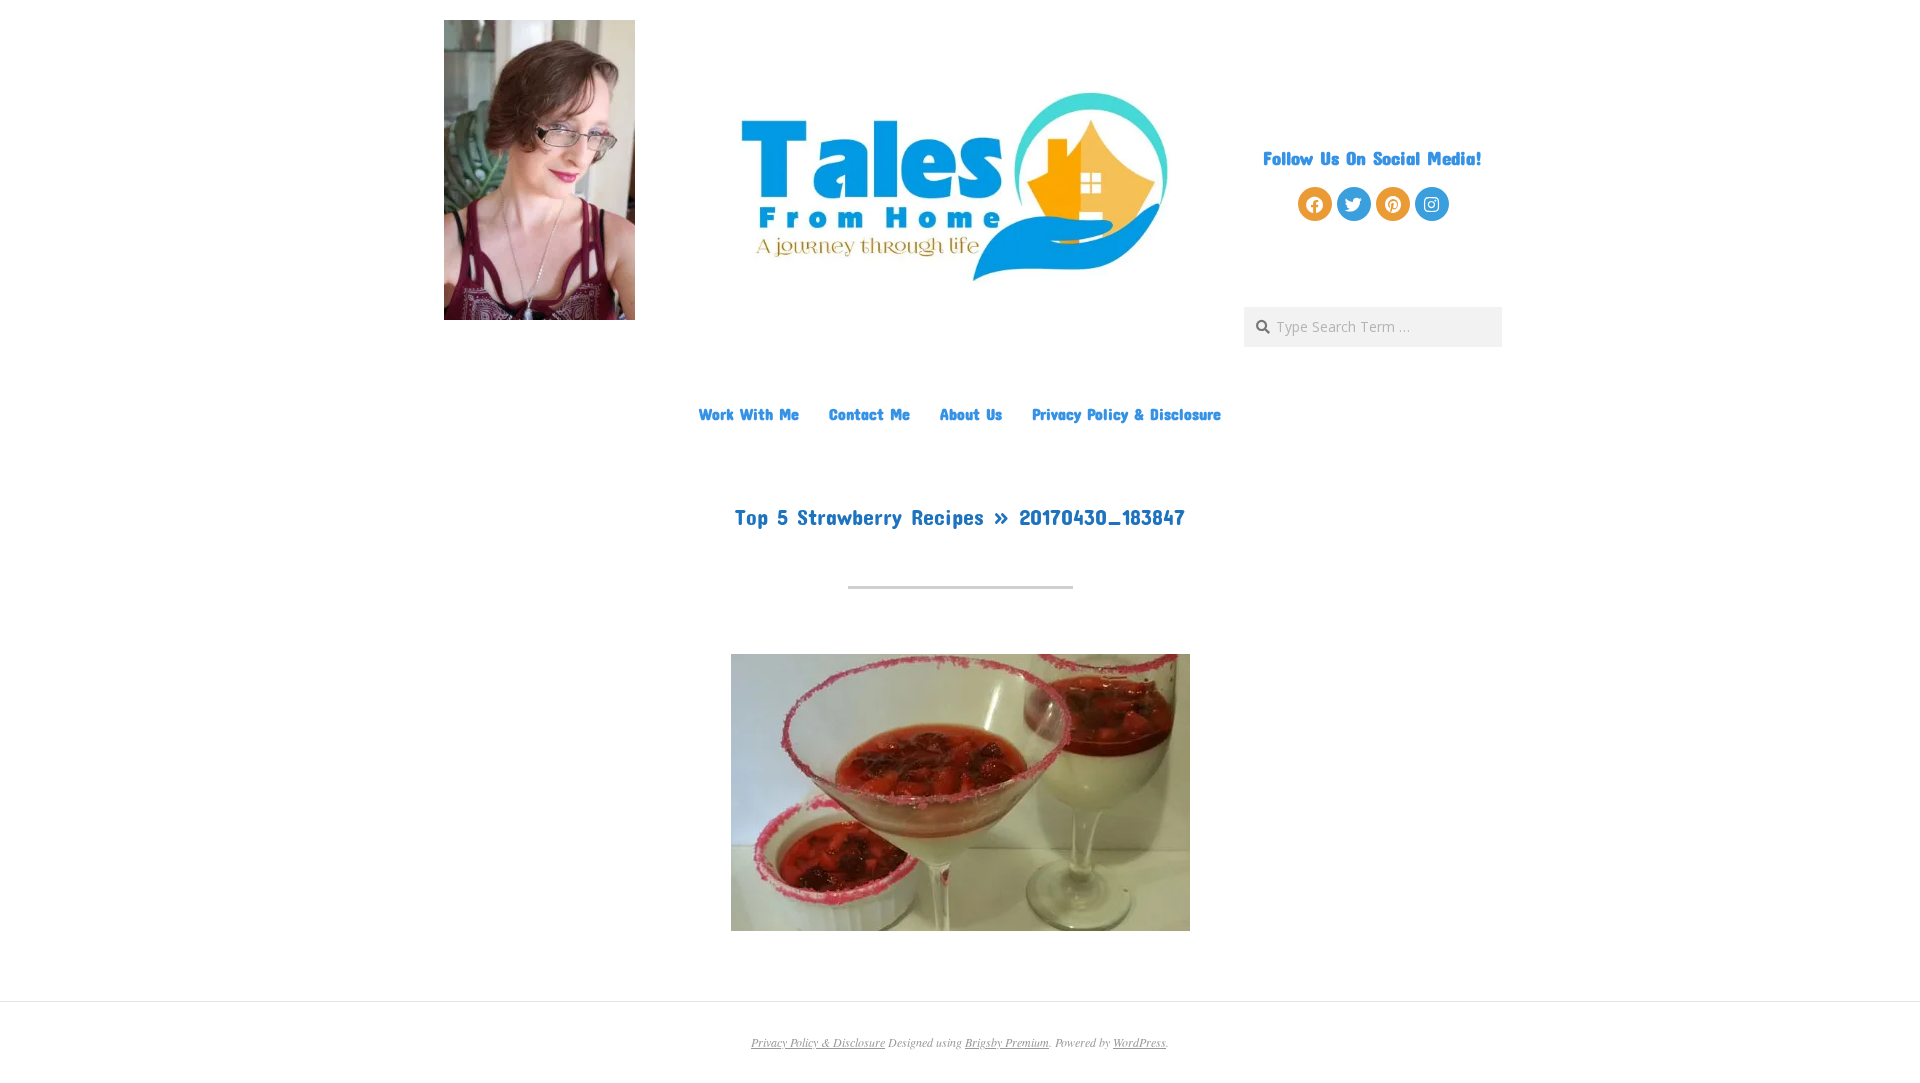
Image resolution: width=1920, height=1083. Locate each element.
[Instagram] (1432, 204)
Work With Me (749, 413)
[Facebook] (1315, 204)
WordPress (1139, 1042)
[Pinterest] (1393, 204)
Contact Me (869, 413)
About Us (971, 413)
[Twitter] (1354, 204)
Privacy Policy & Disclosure (1126, 413)
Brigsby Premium (1007, 1042)
